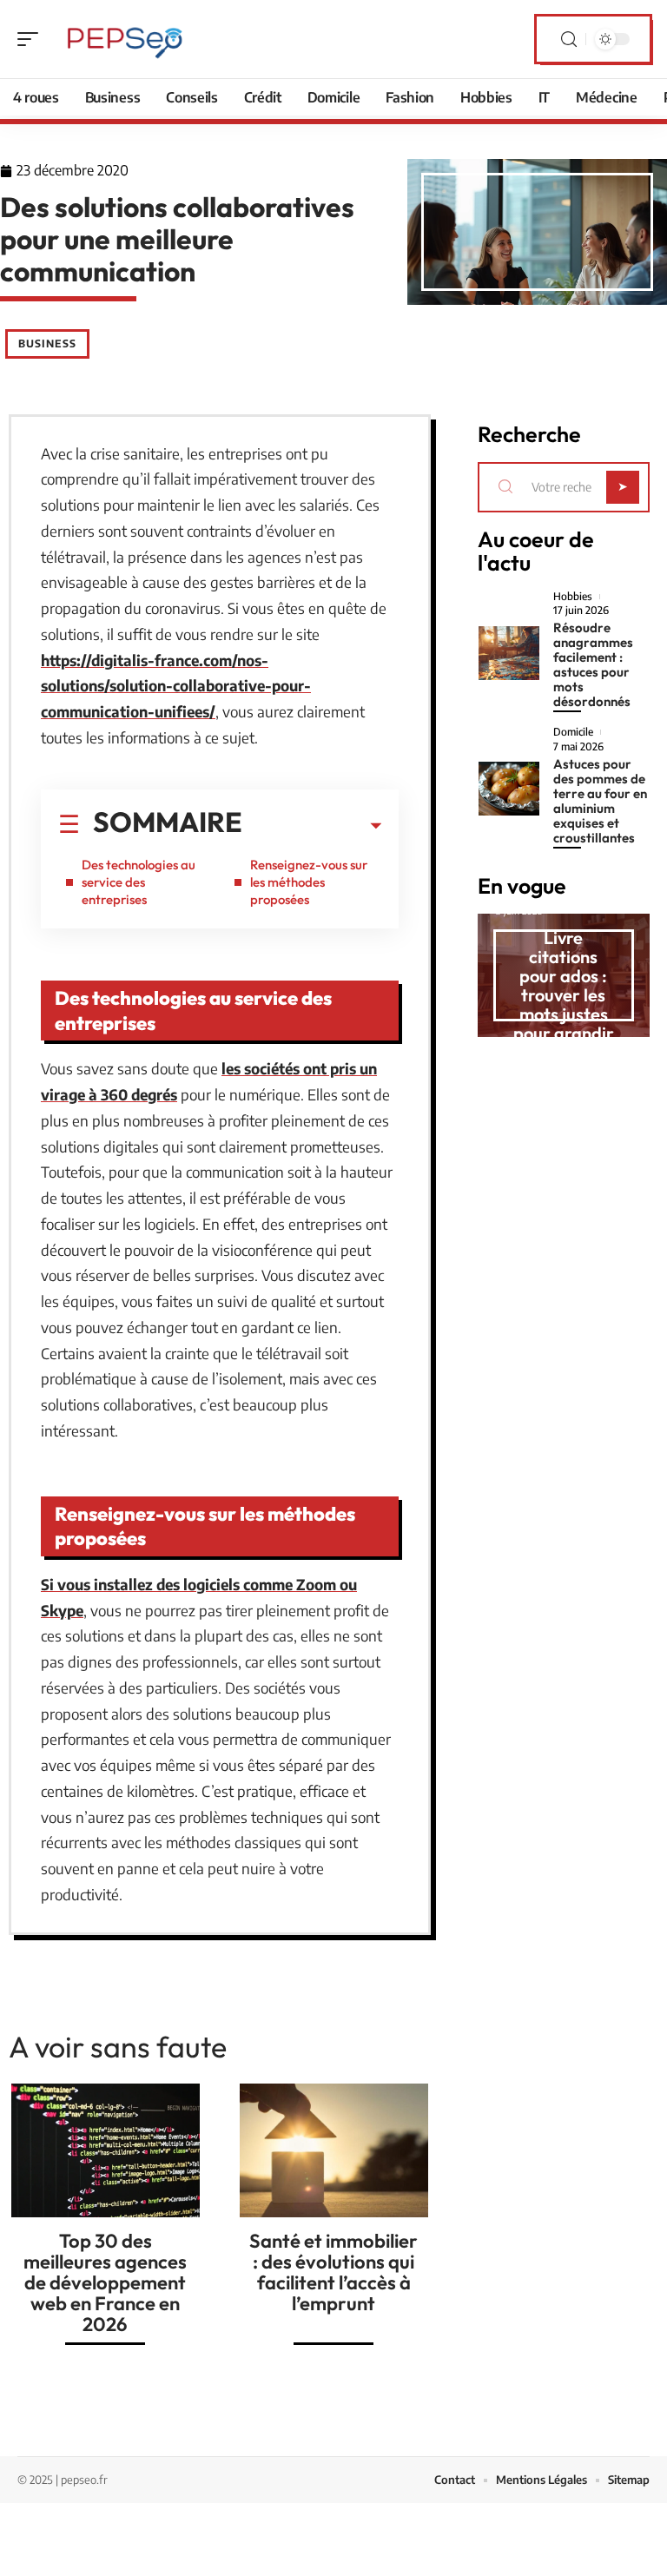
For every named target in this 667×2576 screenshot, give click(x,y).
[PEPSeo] (125, 39)
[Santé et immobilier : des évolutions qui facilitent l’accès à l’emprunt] (334, 2150)
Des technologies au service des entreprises (139, 882)
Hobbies (573, 597)
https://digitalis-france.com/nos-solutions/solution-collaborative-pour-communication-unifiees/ (176, 686)
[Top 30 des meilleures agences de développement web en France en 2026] (106, 2150)
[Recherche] (569, 40)
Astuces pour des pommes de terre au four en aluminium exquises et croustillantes (600, 801)
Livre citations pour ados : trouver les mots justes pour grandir (564, 985)
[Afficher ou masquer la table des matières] (312, 826)
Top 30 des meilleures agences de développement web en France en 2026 (105, 2282)
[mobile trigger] (32, 39)
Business (47, 343)
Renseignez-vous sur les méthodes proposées (309, 882)
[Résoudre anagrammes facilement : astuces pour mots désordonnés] (509, 653)
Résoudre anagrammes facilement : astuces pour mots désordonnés (593, 664)
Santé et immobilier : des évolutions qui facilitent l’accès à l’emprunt (333, 2272)
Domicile (573, 732)
